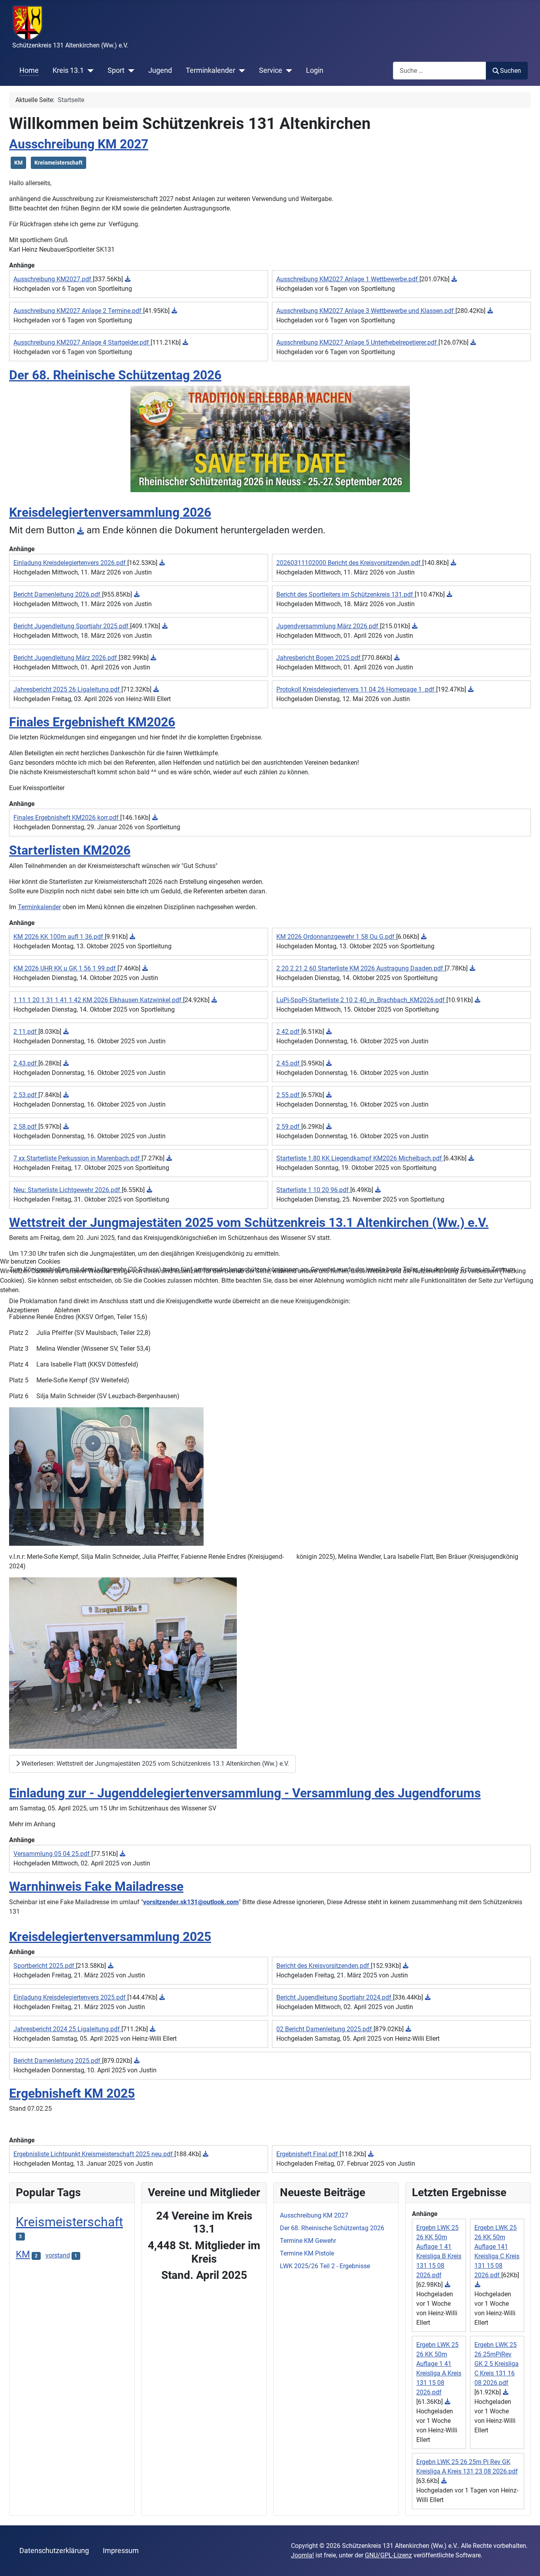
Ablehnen (67, 1310)
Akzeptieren (23, 1310)
